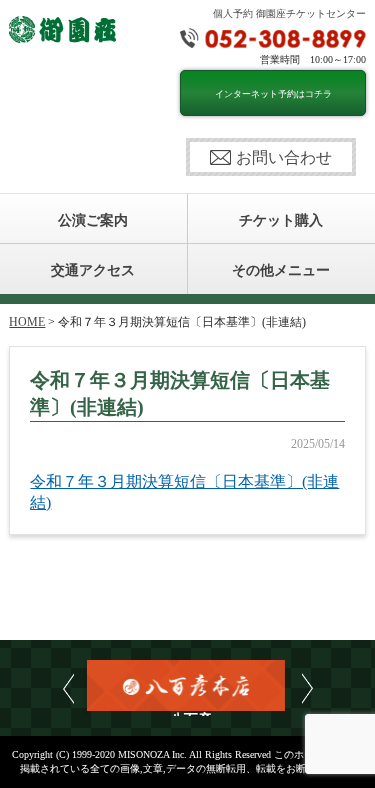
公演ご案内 (93, 220)
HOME (27, 322)
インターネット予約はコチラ (273, 94)
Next (307, 688)
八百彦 (188, 714)
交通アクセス (93, 270)
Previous (68, 688)
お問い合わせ (284, 157)
